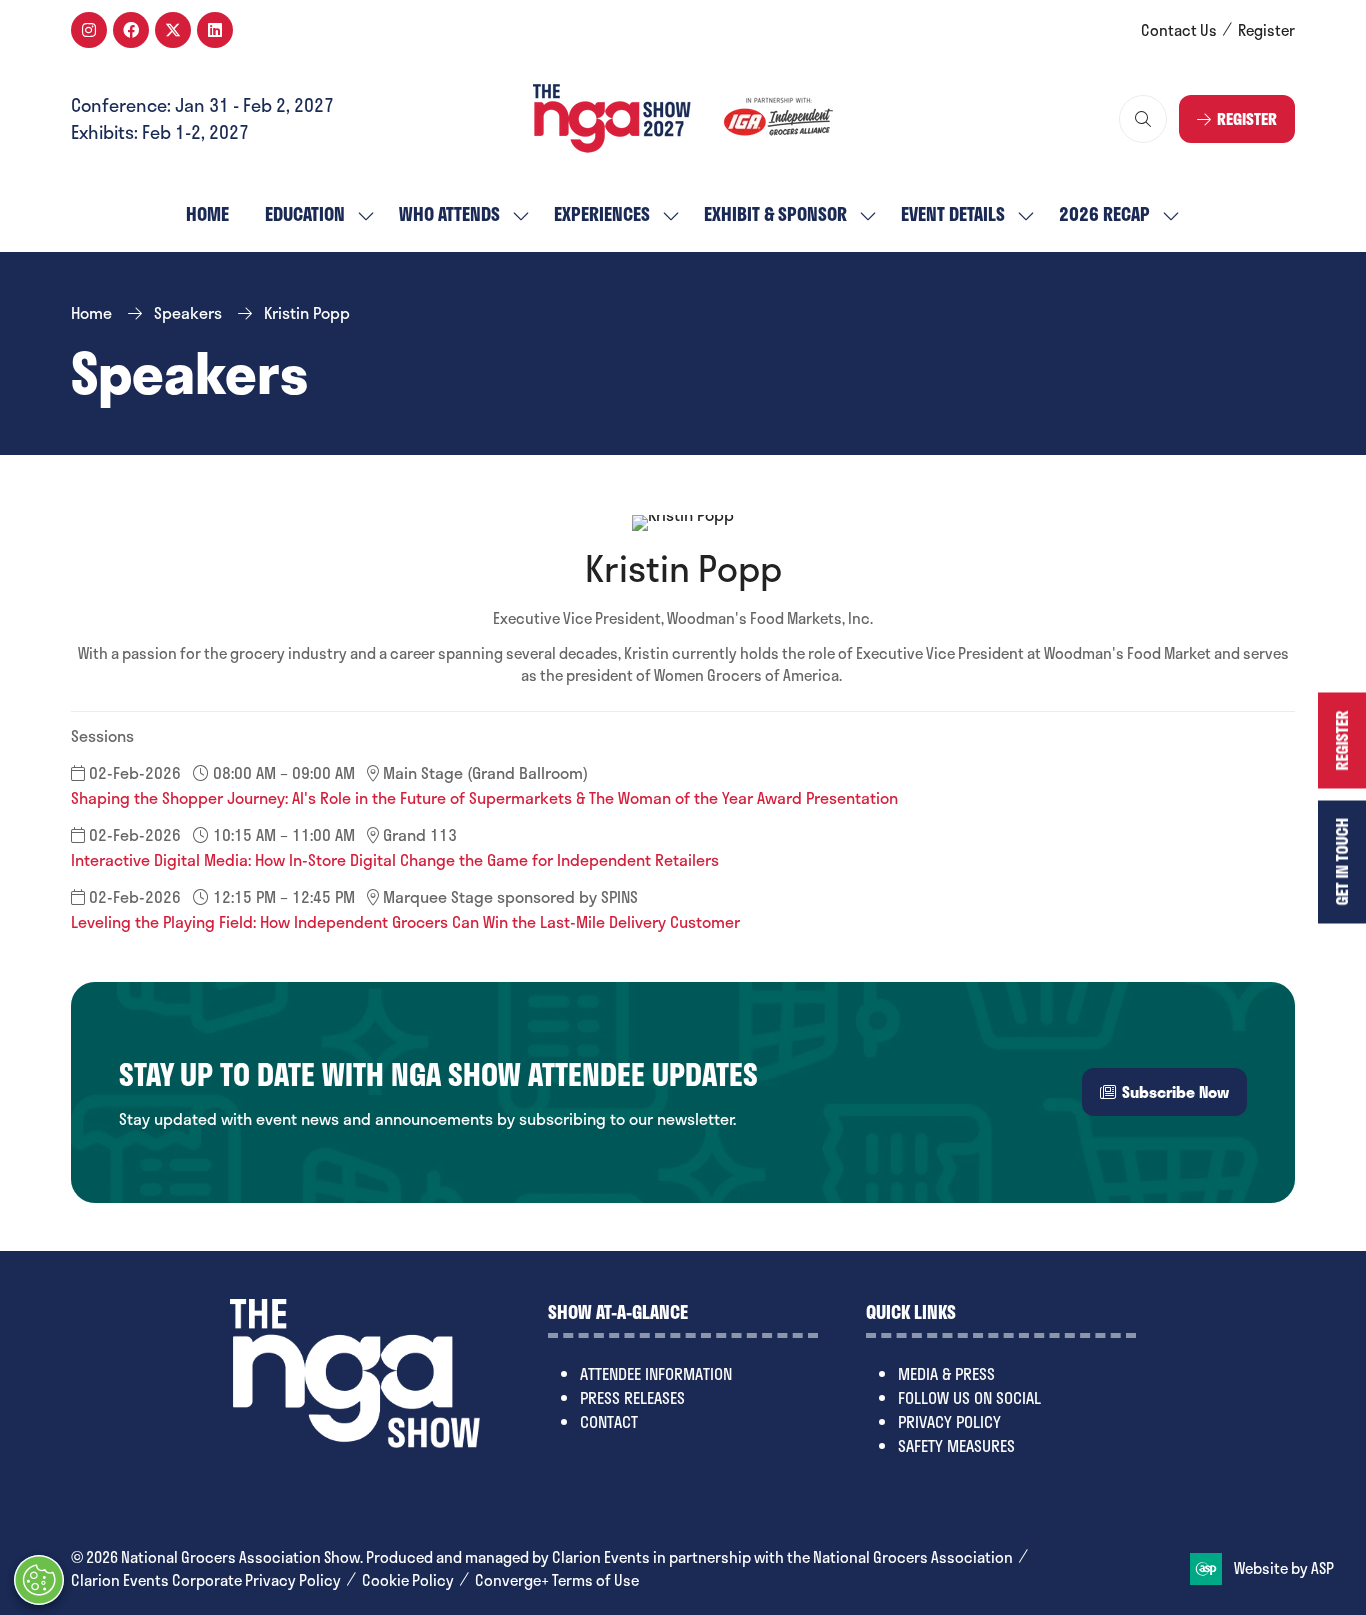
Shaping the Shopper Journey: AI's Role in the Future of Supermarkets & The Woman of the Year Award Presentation (484, 797)
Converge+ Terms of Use (557, 1580)
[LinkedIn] (215, 30)
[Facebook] (131, 30)
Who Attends (449, 214)
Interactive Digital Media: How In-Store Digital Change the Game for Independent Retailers (395, 859)
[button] (1143, 119)
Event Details (953, 214)
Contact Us (1179, 30)
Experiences (602, 214)
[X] (173, 30)
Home (207, 214)
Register (1266, 30)
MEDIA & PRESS (946, 1373)
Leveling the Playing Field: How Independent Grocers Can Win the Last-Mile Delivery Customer (405, 921)
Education (305, 214)
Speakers (188, 312)
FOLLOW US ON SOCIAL (969, 1397)
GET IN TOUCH (1341, 861)
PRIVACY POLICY (949, 1421)
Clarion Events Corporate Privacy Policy (206, 1580)
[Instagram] (89, 30)
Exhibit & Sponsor (775, 214)
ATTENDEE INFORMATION (656, 1373)
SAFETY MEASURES (956, 1445)
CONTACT (609, 1421)
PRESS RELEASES (632, 1397)
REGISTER (1341, 740)
